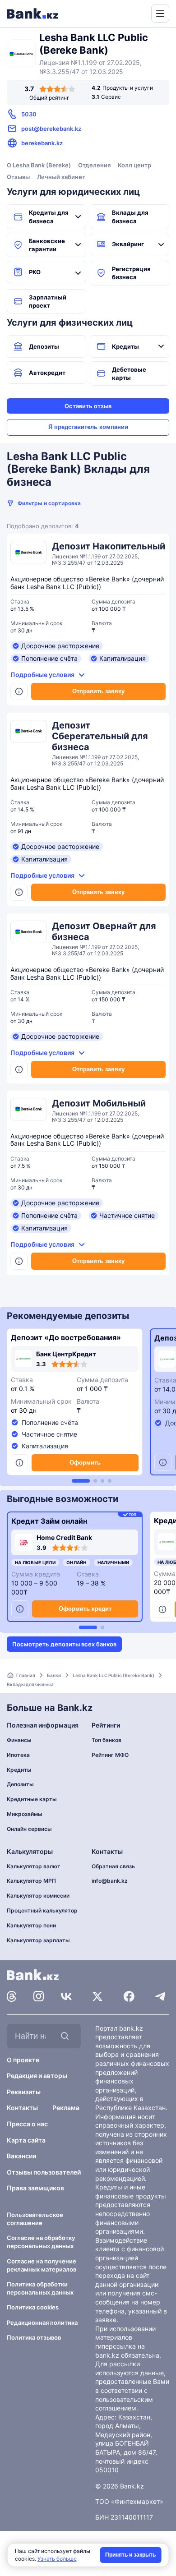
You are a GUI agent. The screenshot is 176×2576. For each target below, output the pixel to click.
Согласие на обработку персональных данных (41, 2242)
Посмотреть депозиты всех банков (64, 1644)
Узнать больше (57, 2559)
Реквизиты (24, 2092)
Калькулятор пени (31, 1925)
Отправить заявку (98, 691)
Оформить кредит (85, 1609)
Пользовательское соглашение (35, 2219)
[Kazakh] (138, 13)
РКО (35, 272)
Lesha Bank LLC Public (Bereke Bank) (113, 1675)
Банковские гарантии (47, 245)
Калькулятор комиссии (38, 1896)
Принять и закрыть (130, 2555)
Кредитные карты (32, 1799)
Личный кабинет (61, 177)
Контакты (22, 2108)
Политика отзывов (34, 2337)
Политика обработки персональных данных (40, 2288)
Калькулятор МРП (31, 1881)
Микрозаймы (25, 1814)
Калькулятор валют (34, 1866)
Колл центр (134, 165)
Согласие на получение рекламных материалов (42, 2265)
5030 (29, 114)
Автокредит (47, 373)
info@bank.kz (110, 1881)
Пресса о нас (27, 2124)
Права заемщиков (35, 2188)
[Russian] (127, 13)
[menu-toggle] (160, 14)
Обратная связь (113, 1866)
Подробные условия (42, 675)
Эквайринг (128, 244)
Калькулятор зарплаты (38, 1940)
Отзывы (18, 177)
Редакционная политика (42, 2323)
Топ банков (107, 1740)
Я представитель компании (88, 427)
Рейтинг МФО (110, 1755)
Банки (54, 1675)
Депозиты (44, 346)
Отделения (94, 165)
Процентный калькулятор (42, 1910)
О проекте (23, 2060)
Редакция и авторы (37, 2076)
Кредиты (125, 346)
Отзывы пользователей (44, 2172)
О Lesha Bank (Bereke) (39, 165)
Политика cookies (33, 2307)
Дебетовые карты (129, 373)
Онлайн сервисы (29, 1829)
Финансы (19, 1740)
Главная (26, 1675)
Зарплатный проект (48, 301)
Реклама (66, 2108)
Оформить (85, 1463)
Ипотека (18, 1755)
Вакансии (21, 2156)
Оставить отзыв (88, 406)
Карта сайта (26, 2140)
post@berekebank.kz (51, 129)
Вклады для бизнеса (130, 217)
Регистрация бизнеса (131, 273)
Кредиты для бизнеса (49, 217)
